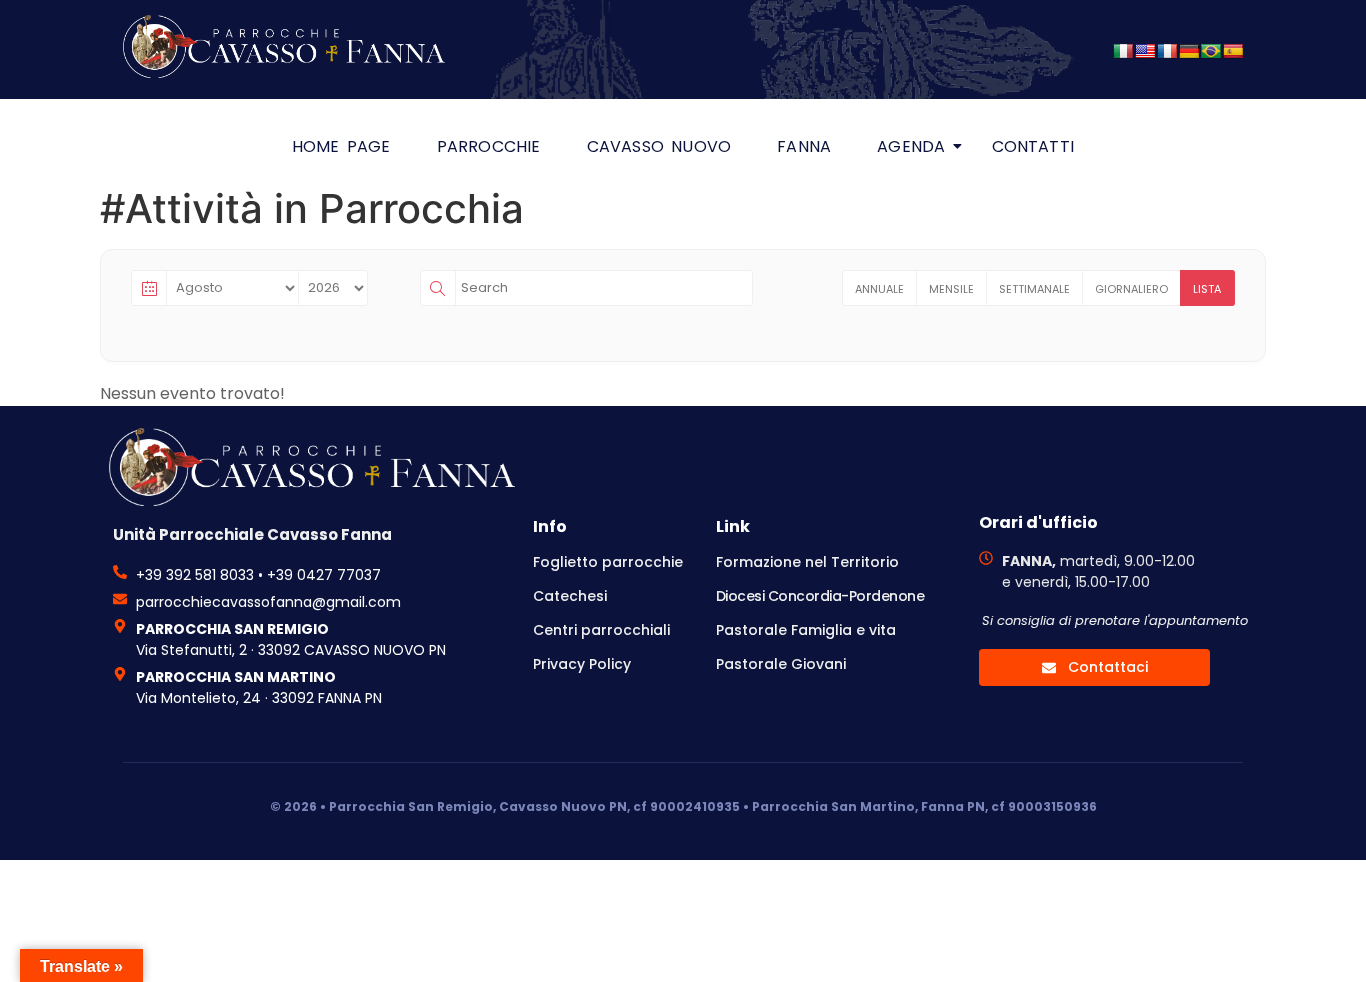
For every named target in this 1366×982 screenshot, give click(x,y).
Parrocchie (489, 146)
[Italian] (1123, 51)
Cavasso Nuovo (659, 146)
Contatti (1033, 146)
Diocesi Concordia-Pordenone (820, 596)
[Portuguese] (1211, 51)
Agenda (911, 146)
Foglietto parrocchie (608, 562)
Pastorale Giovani (781, 664)
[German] (1189, 51)
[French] (1167, 51)
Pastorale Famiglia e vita (806, 630)
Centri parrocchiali (601, 630)
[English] (1145, 51)
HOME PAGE (341, 146)
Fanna (804, 146)
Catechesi (570, 596)
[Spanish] (1233, 51)
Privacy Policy (582, 664)
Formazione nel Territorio (807, 562)
